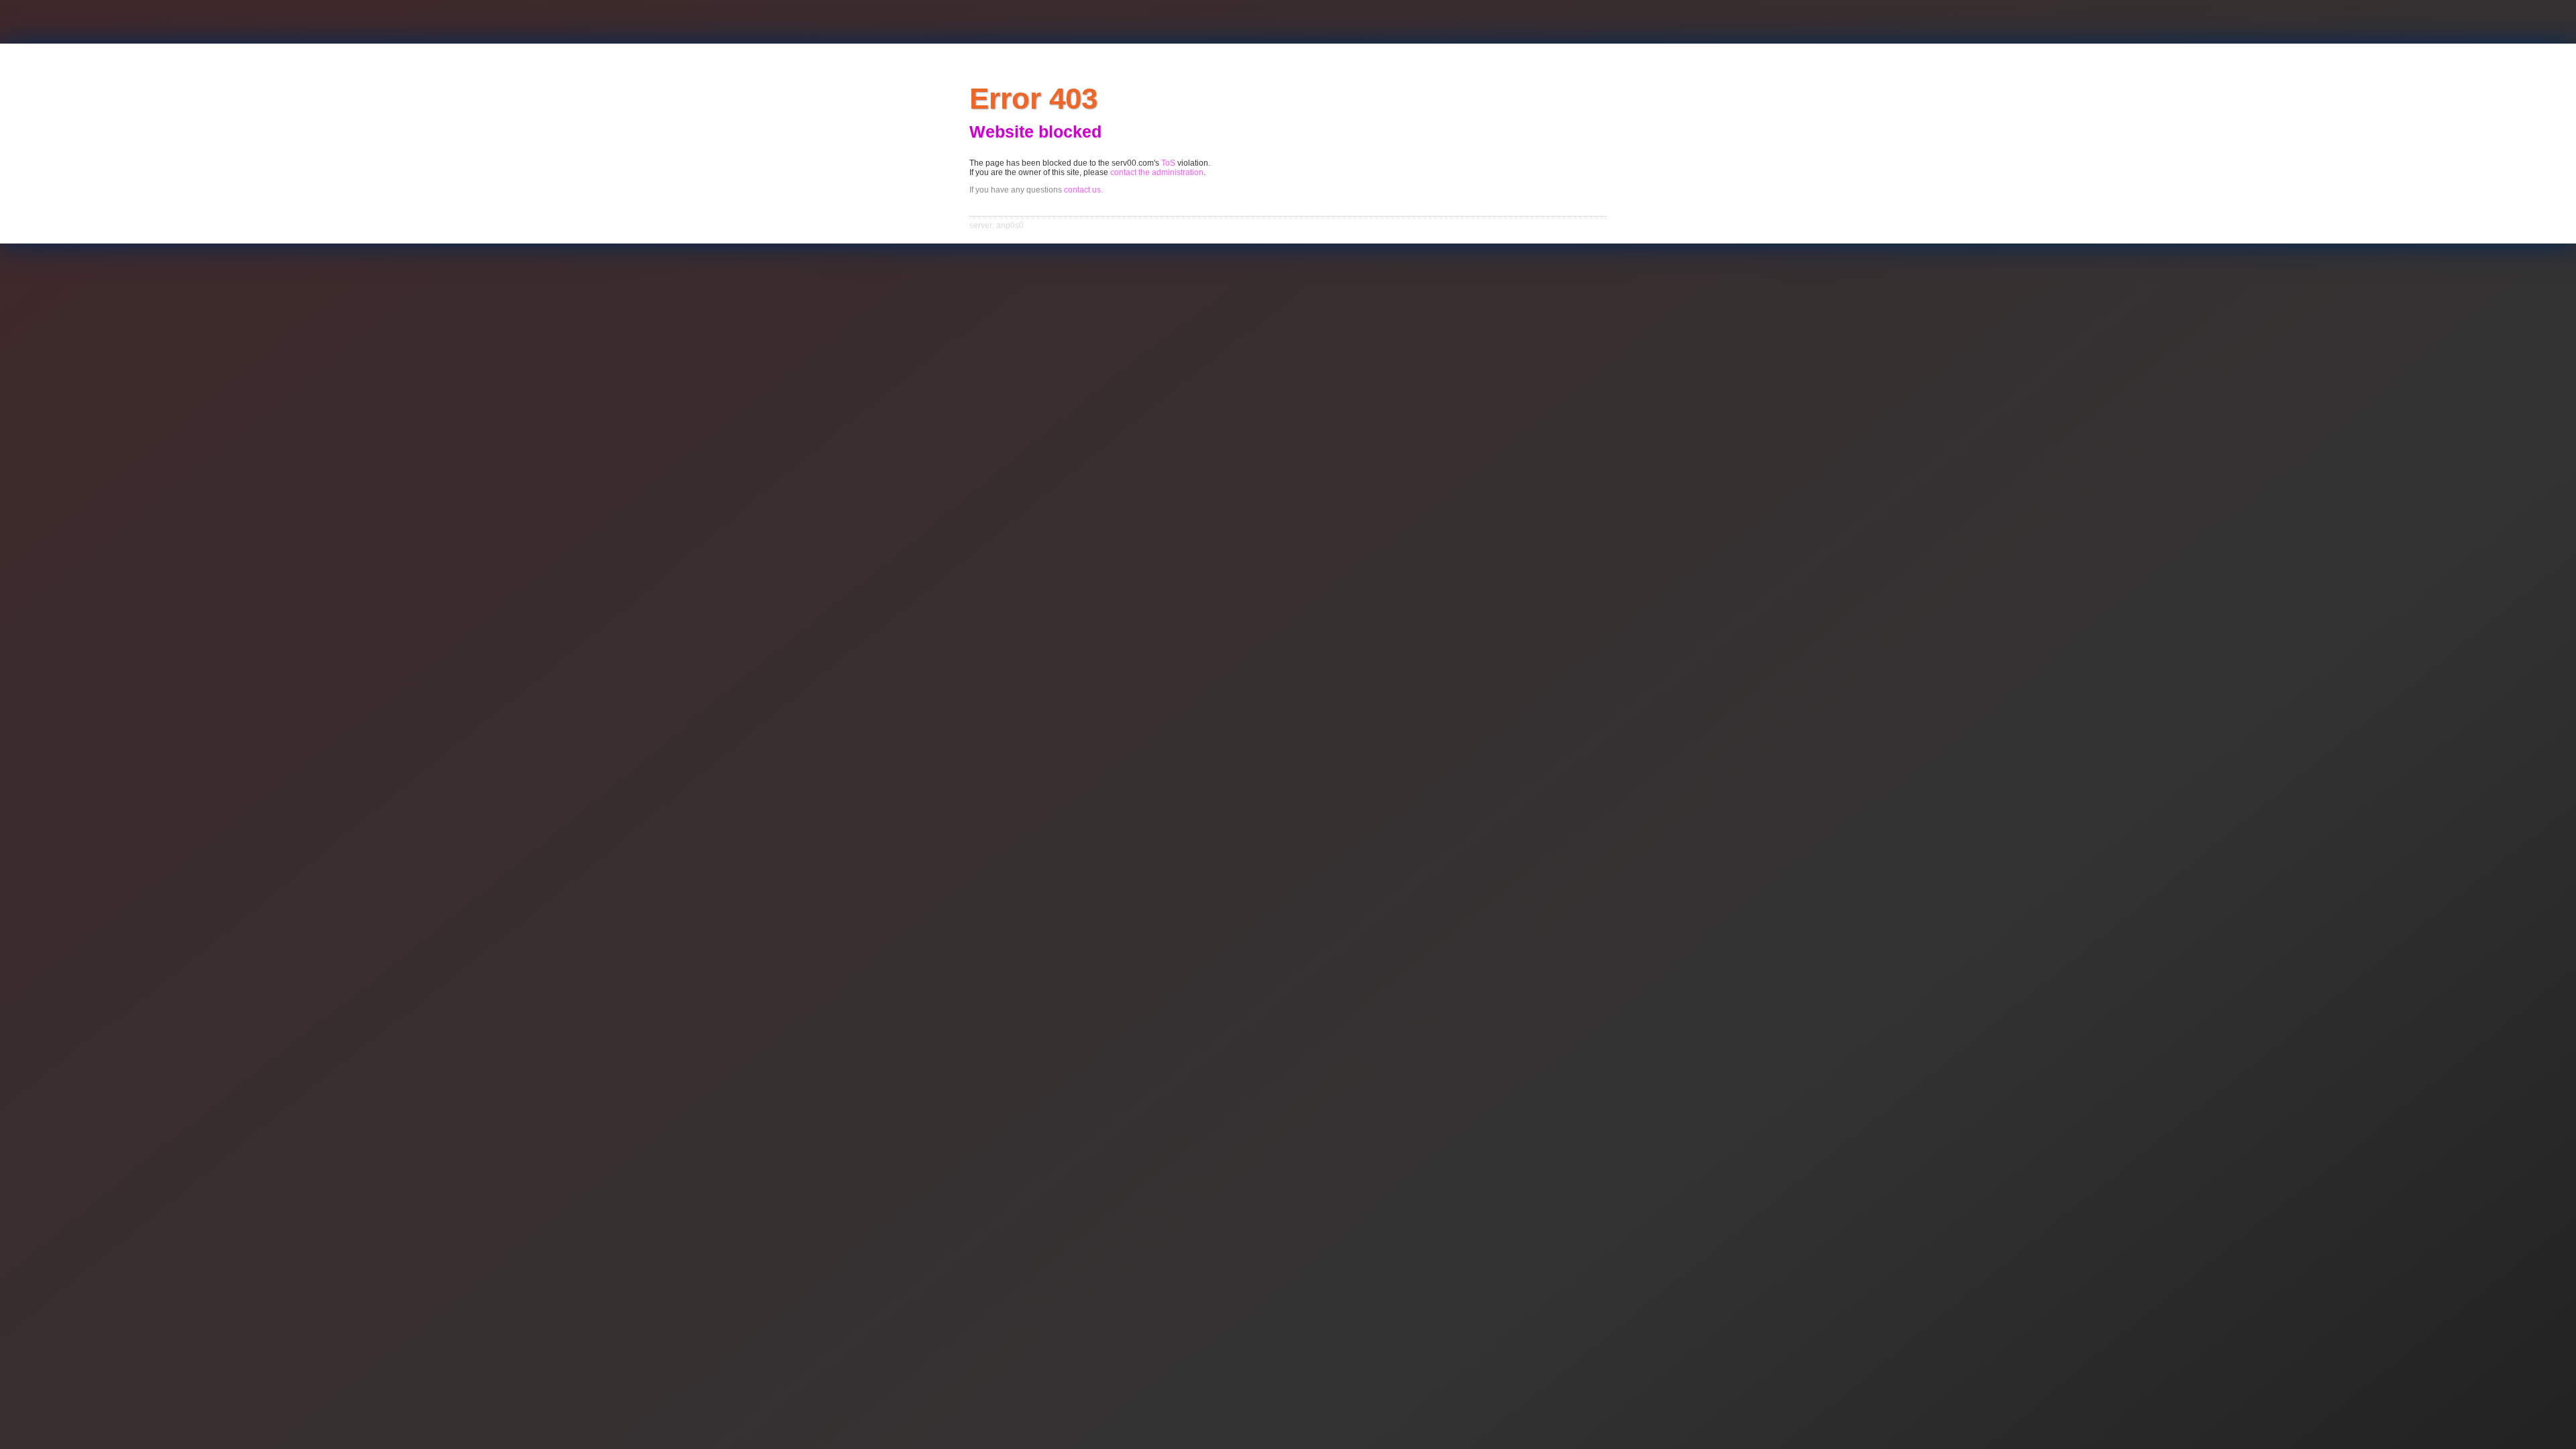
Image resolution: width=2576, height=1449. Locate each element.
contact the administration (1157, 172)
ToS (1168, 163)
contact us (1082, 190)
